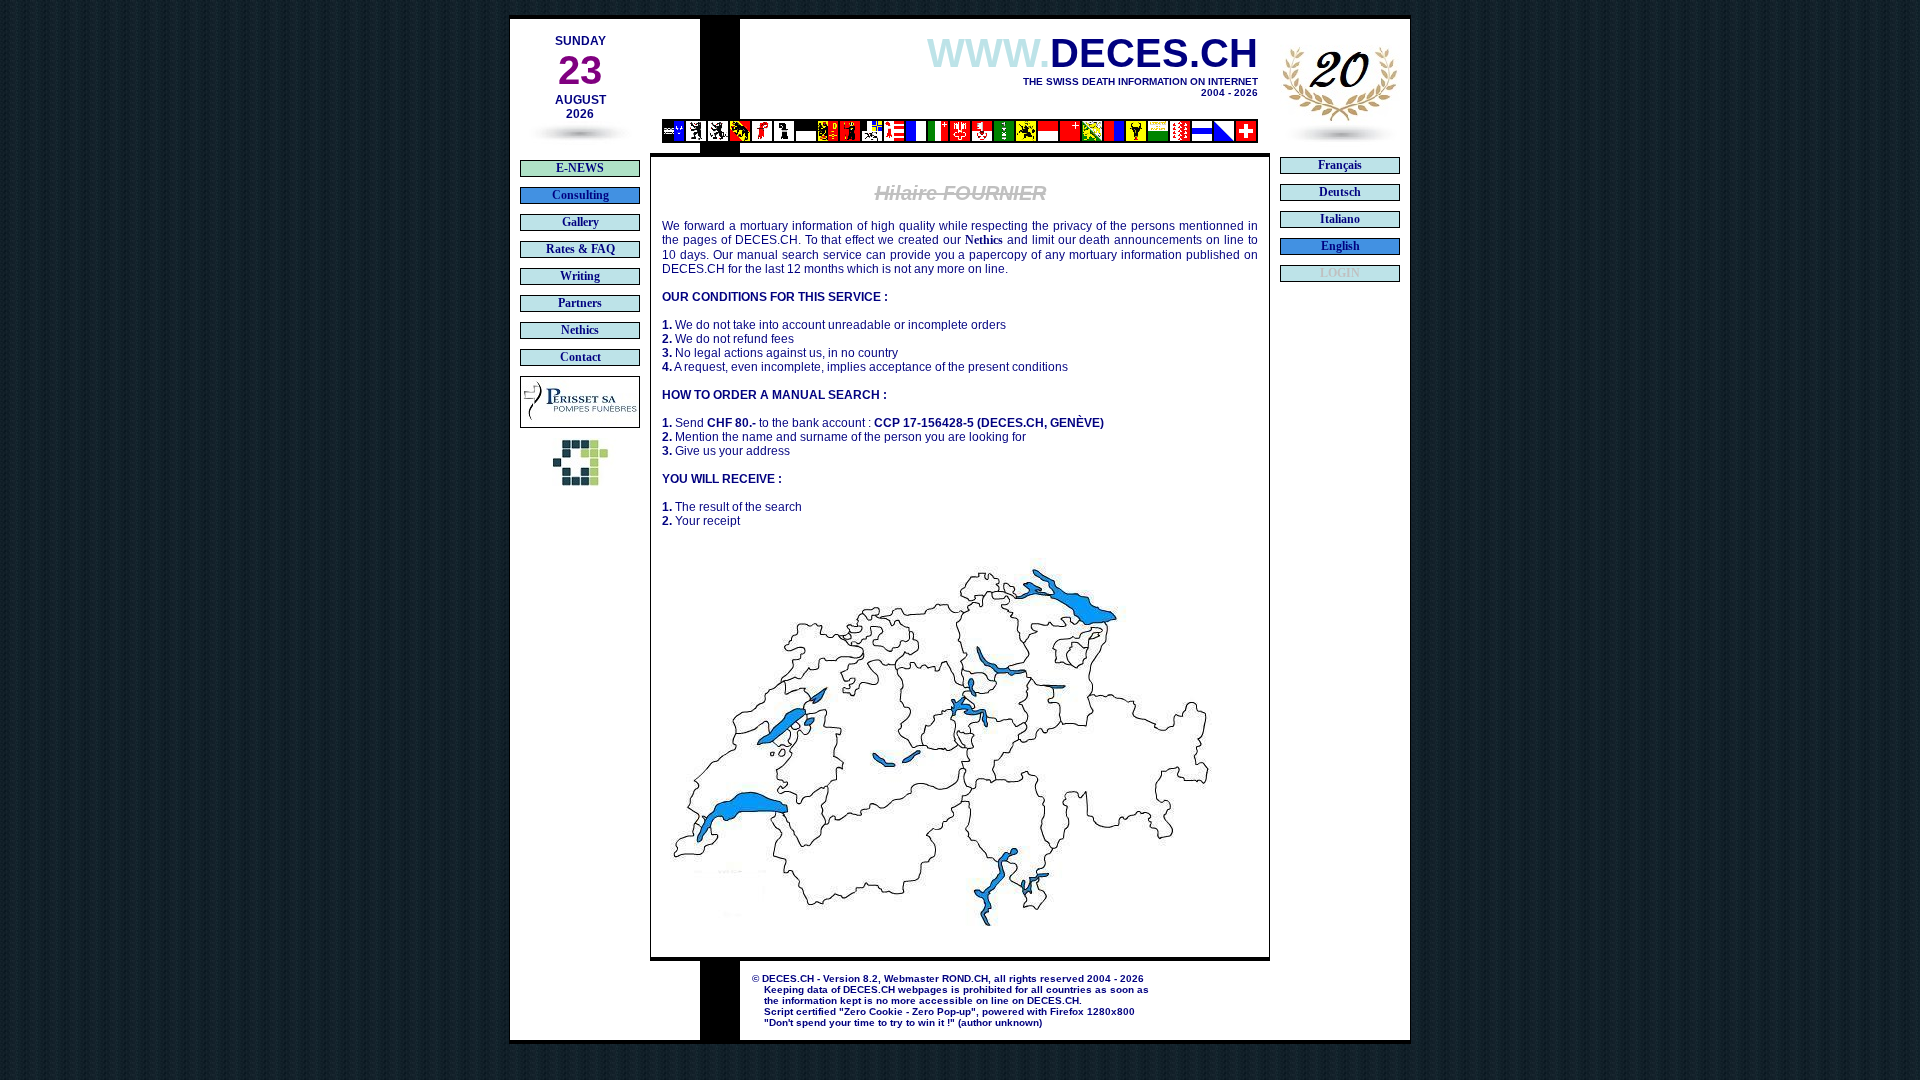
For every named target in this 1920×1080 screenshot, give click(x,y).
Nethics (984, 240)
